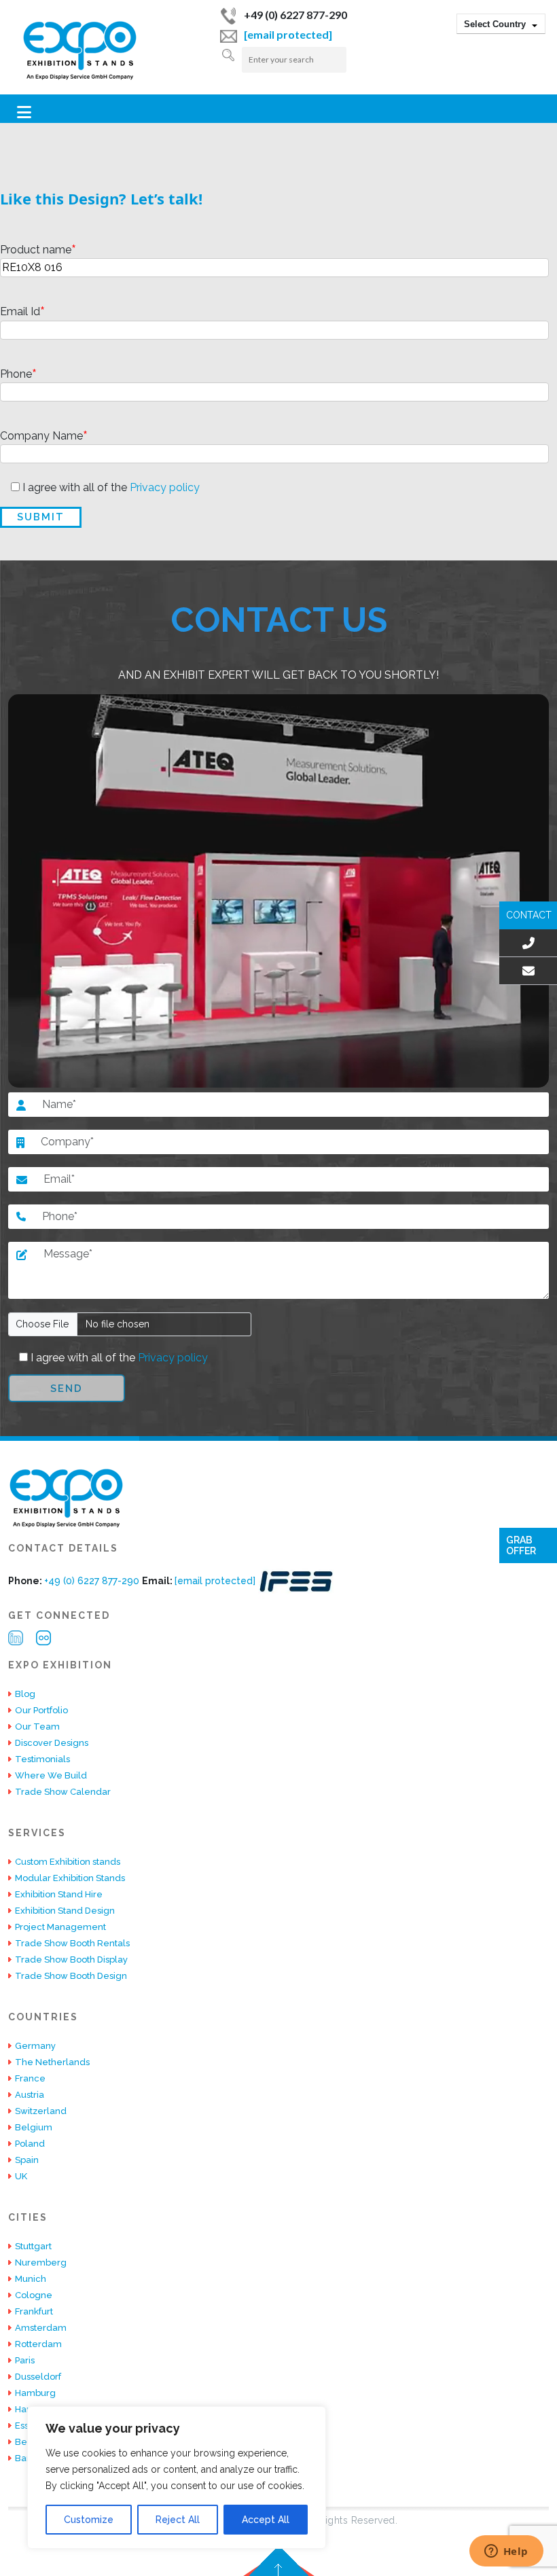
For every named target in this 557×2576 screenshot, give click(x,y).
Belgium (34, 2127)
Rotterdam (38, 2344)
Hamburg (35, 2393)
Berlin (28, 2442)
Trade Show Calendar (63, 1792)
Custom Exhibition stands (68, 1862)
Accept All (266, 2520)
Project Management (60, 1927)
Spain (27, 2160)
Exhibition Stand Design (65, 1911)
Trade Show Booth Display (71, 1960)
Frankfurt (34, 2311)
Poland (30, 2144)
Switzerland (41, 2111)
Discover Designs (52, 1743)
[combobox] (501, 24)
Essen (28, 2426)
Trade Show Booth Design (71, 1976)
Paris (25, 2360)
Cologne (34, 2295)
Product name (38, 250)
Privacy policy (163, 487)
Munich (31, 2279)
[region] (177, 2477)
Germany (35, 2046)
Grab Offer (521, 1545)
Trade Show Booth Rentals (72, 1943)
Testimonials (42, 1759)
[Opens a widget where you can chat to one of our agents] (506, 2552)
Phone (18, 375)
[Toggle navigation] (24, 112)
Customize (89, 2520)
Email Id (22, 312)
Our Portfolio (41, 1710)
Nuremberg (41, 2262)
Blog (25, 1694)
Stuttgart (33, 2246)
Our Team (37, 1727)
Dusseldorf (38, 2377)
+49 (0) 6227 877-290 (295, 15)
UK (21, 2176)
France (30, 2078)
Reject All (178, 2520)
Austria (30, 2095)
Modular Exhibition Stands (70, 1878)
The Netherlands (52, 2062)
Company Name (44, 436)
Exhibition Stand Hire (59, 1894)
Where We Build (51, 1775)
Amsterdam (41, 2328)
